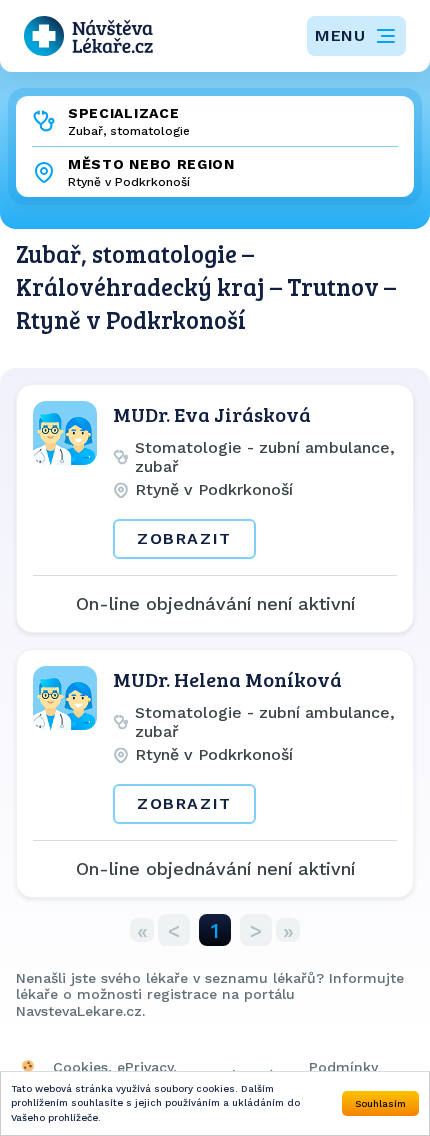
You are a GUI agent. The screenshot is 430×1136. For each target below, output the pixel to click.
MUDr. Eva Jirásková (212, 414)
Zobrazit (184, 538)
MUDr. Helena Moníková (227, 679)
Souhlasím (380, 1103)
